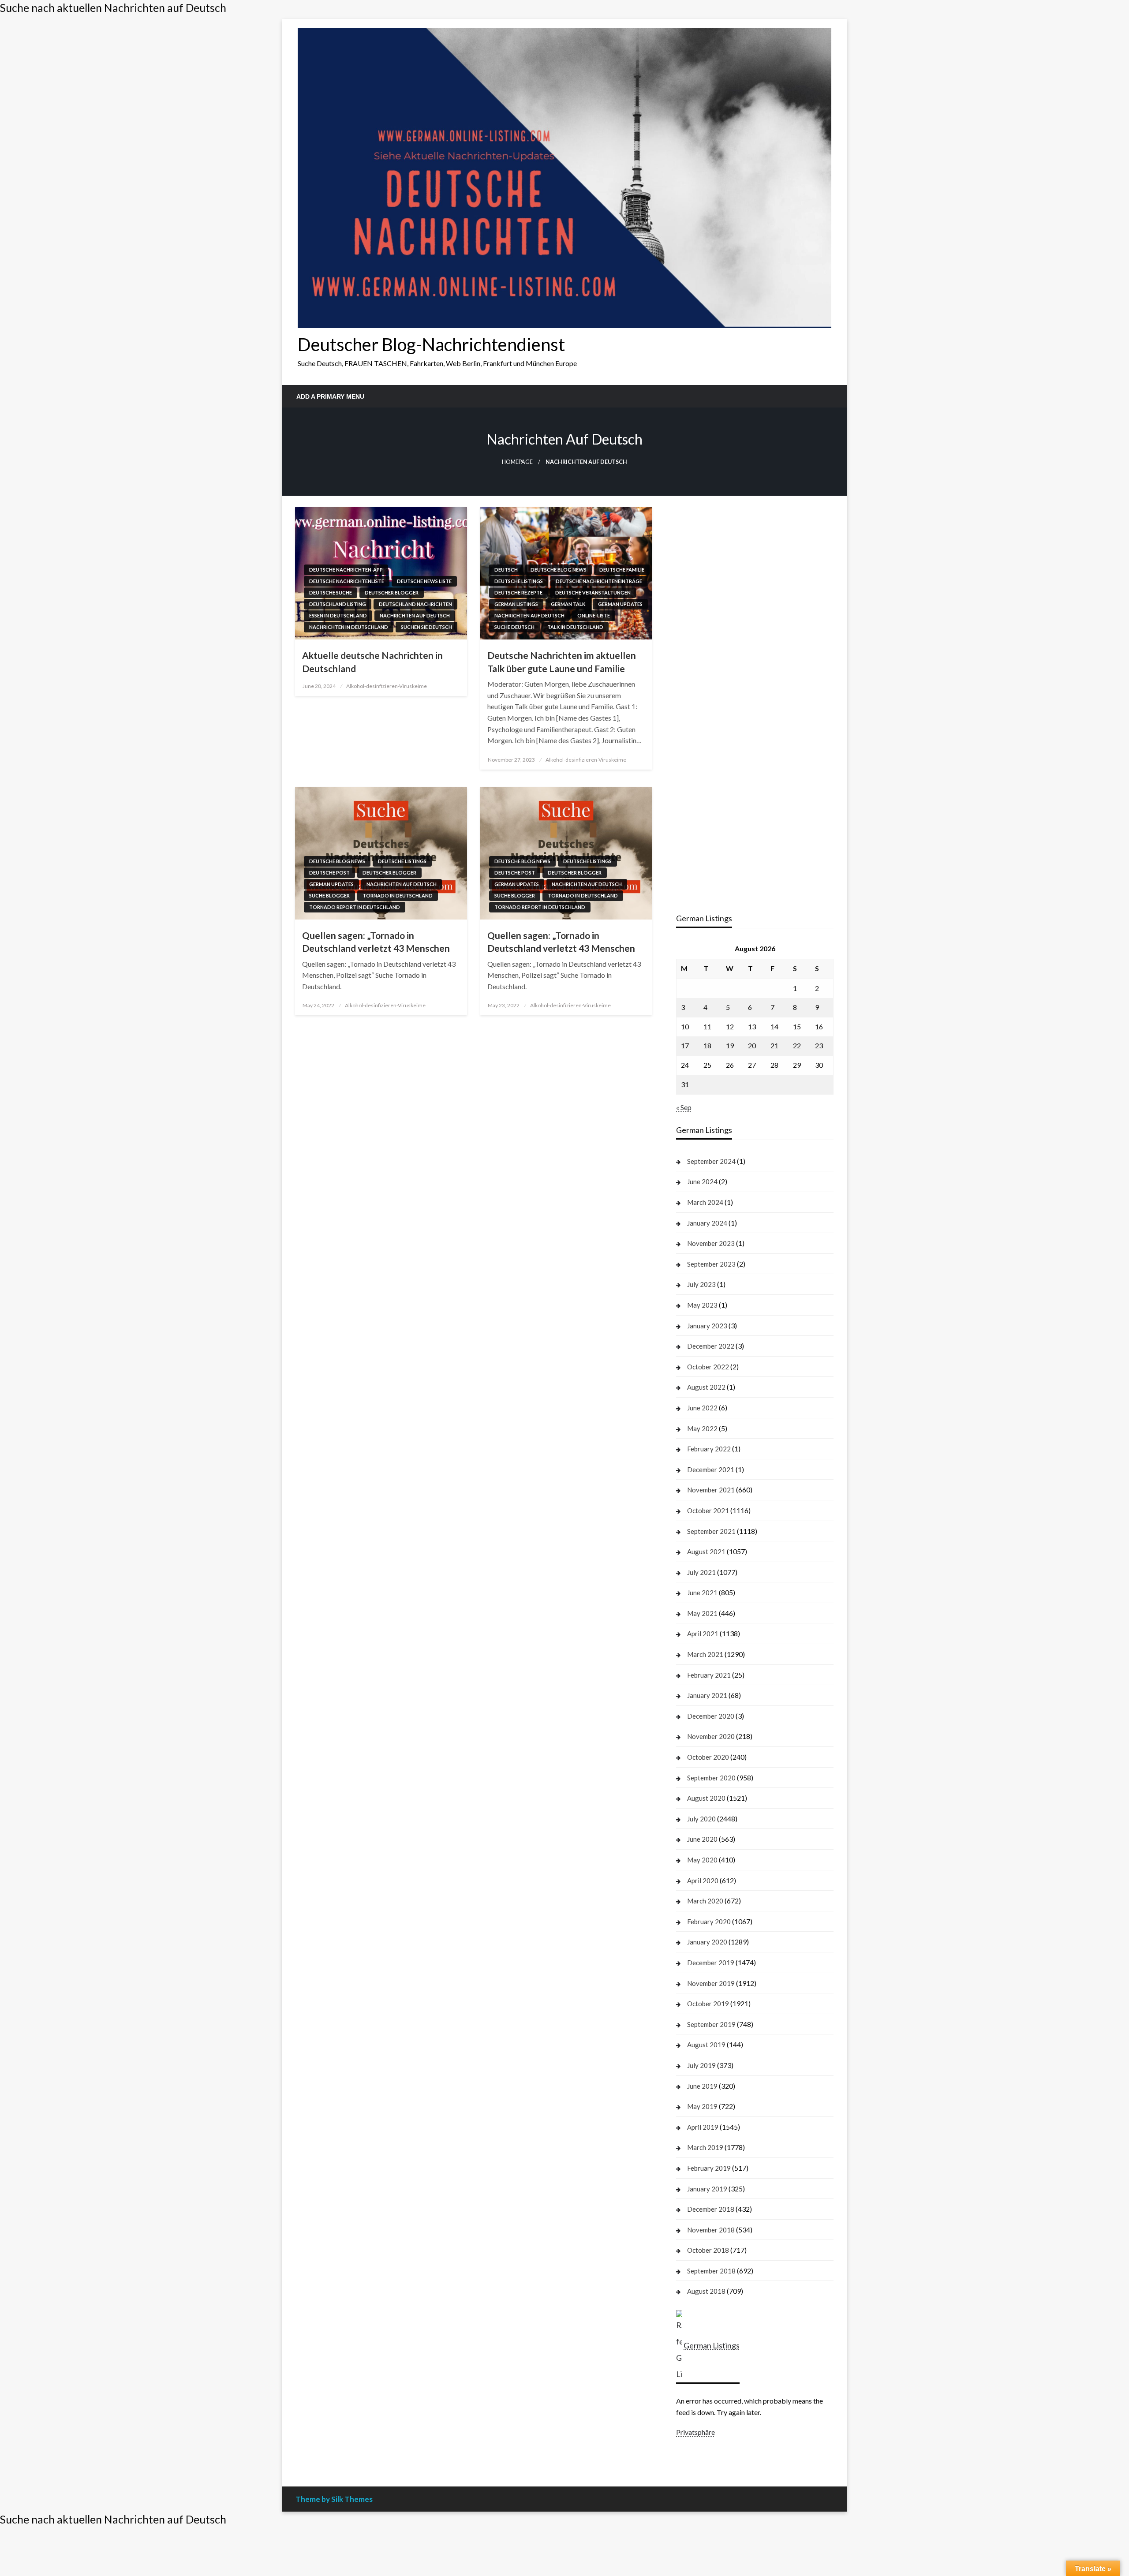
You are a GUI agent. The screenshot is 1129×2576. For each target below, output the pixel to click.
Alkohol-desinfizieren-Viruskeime (387, 686)
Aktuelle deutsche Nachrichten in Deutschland (372, 662)
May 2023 (702, 1305)
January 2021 (707, 1695)
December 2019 (711, 1963)
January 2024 (707, 1223)
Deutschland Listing (338, 604)
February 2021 (709, 1675)
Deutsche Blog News (559, 570)
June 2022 (702, 1408)
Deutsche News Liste (424, 581)
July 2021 (701, 1572)
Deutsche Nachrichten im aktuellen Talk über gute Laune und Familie (562, 662)
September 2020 (711, 1778)
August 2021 (706, 1552)
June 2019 (702, 2086)
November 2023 (711, 1243)
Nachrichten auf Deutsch (415, 615)
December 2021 (711, 1469)
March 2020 (705, 1901)
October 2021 (708, 1510)
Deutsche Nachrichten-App (346, 570)
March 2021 (705, 1654)
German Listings (516, 604)
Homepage (517, 462)
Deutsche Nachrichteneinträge (599, 581)
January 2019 (707, 2189)
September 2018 (711, 2271)
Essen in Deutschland (338, 615)
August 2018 (706, 2291)
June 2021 (702, 1593)
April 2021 (703, 1634)
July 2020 (701, 1819)
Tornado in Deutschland (398, 895)
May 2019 (702, 2106)
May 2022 (702, 1428)
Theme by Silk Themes (334, 2499)
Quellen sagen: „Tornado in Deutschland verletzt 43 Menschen (376, 942)
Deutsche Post (329, 873)
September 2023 (711, 1264)
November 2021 (711, 1490)
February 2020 (709, 1922)
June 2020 (702, 1839)
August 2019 (706, 2045)
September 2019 (711, 2024)
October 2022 (708, 1367)
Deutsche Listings (519, 581)
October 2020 (708, 1757)
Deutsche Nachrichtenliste (347, 581)
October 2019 (708, 2004)
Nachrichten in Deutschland (349, 627)
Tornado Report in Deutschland (355, 907)
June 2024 (702, 1181)
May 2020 (702, 1860)
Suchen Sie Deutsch (426, 627)
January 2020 (707, 1942)
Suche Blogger (329, 895)
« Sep (684, 1107)
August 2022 (706, 1387)
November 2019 (711, 1983)
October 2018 (708, 2250)
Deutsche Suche (331, 593)
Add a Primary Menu (330, 396)
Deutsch (506, 570)
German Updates (620, 604)
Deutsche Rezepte (518, 593)
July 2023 (701, 1284)
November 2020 (711, 1736)
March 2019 (705, 2147)
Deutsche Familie (622, 570)
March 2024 (705, 1202)
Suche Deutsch (514, 627)
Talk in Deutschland (575, 627)
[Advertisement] (755, 575)
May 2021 (702, 1613)
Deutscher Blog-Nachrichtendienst (431, 344)
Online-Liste (594, 615)
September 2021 (711, 1531)
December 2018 (711, 2209)
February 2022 (709, 1449)
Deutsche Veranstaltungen (593, 593)
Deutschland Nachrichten (415, 604)
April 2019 (703, 2127)
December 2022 (711, 1346)
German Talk (568, 604)
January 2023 (707, 1326)
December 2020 (711, 1716)
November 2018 (711, 2230)
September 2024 (711, 1161)
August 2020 (706, 1798)
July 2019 (701, 2065)
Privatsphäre (695, 2432)
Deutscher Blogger (392, 593)
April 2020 (703, 1881)
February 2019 (709, 2168)
